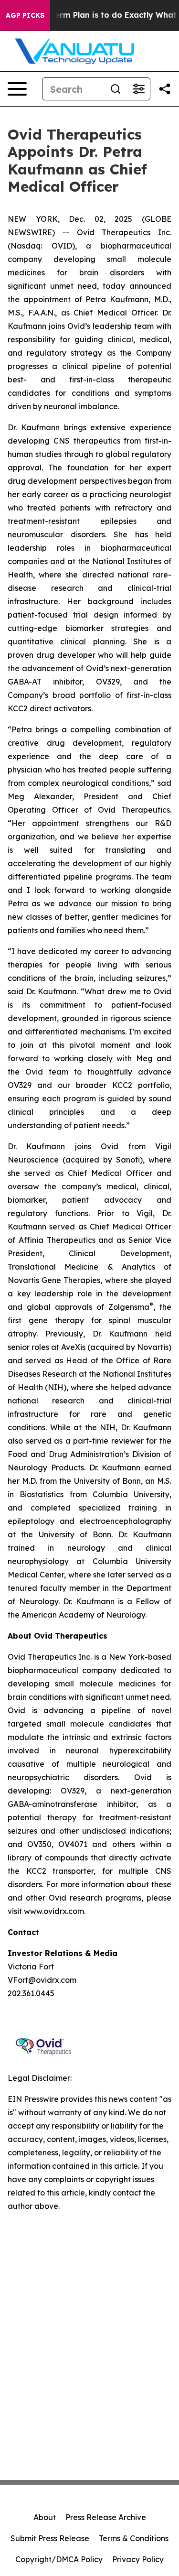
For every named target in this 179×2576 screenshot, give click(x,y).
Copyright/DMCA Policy (59, 2559)
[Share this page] (165, 89)
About (45, 2517)
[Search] (116, 89)
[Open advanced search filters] (138, 89)
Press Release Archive (106, 2517)
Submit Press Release (50, 2538)
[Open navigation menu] (17, 89)
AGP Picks (25, 15)
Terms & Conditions (134, 2538)
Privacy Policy (138, 2559)
